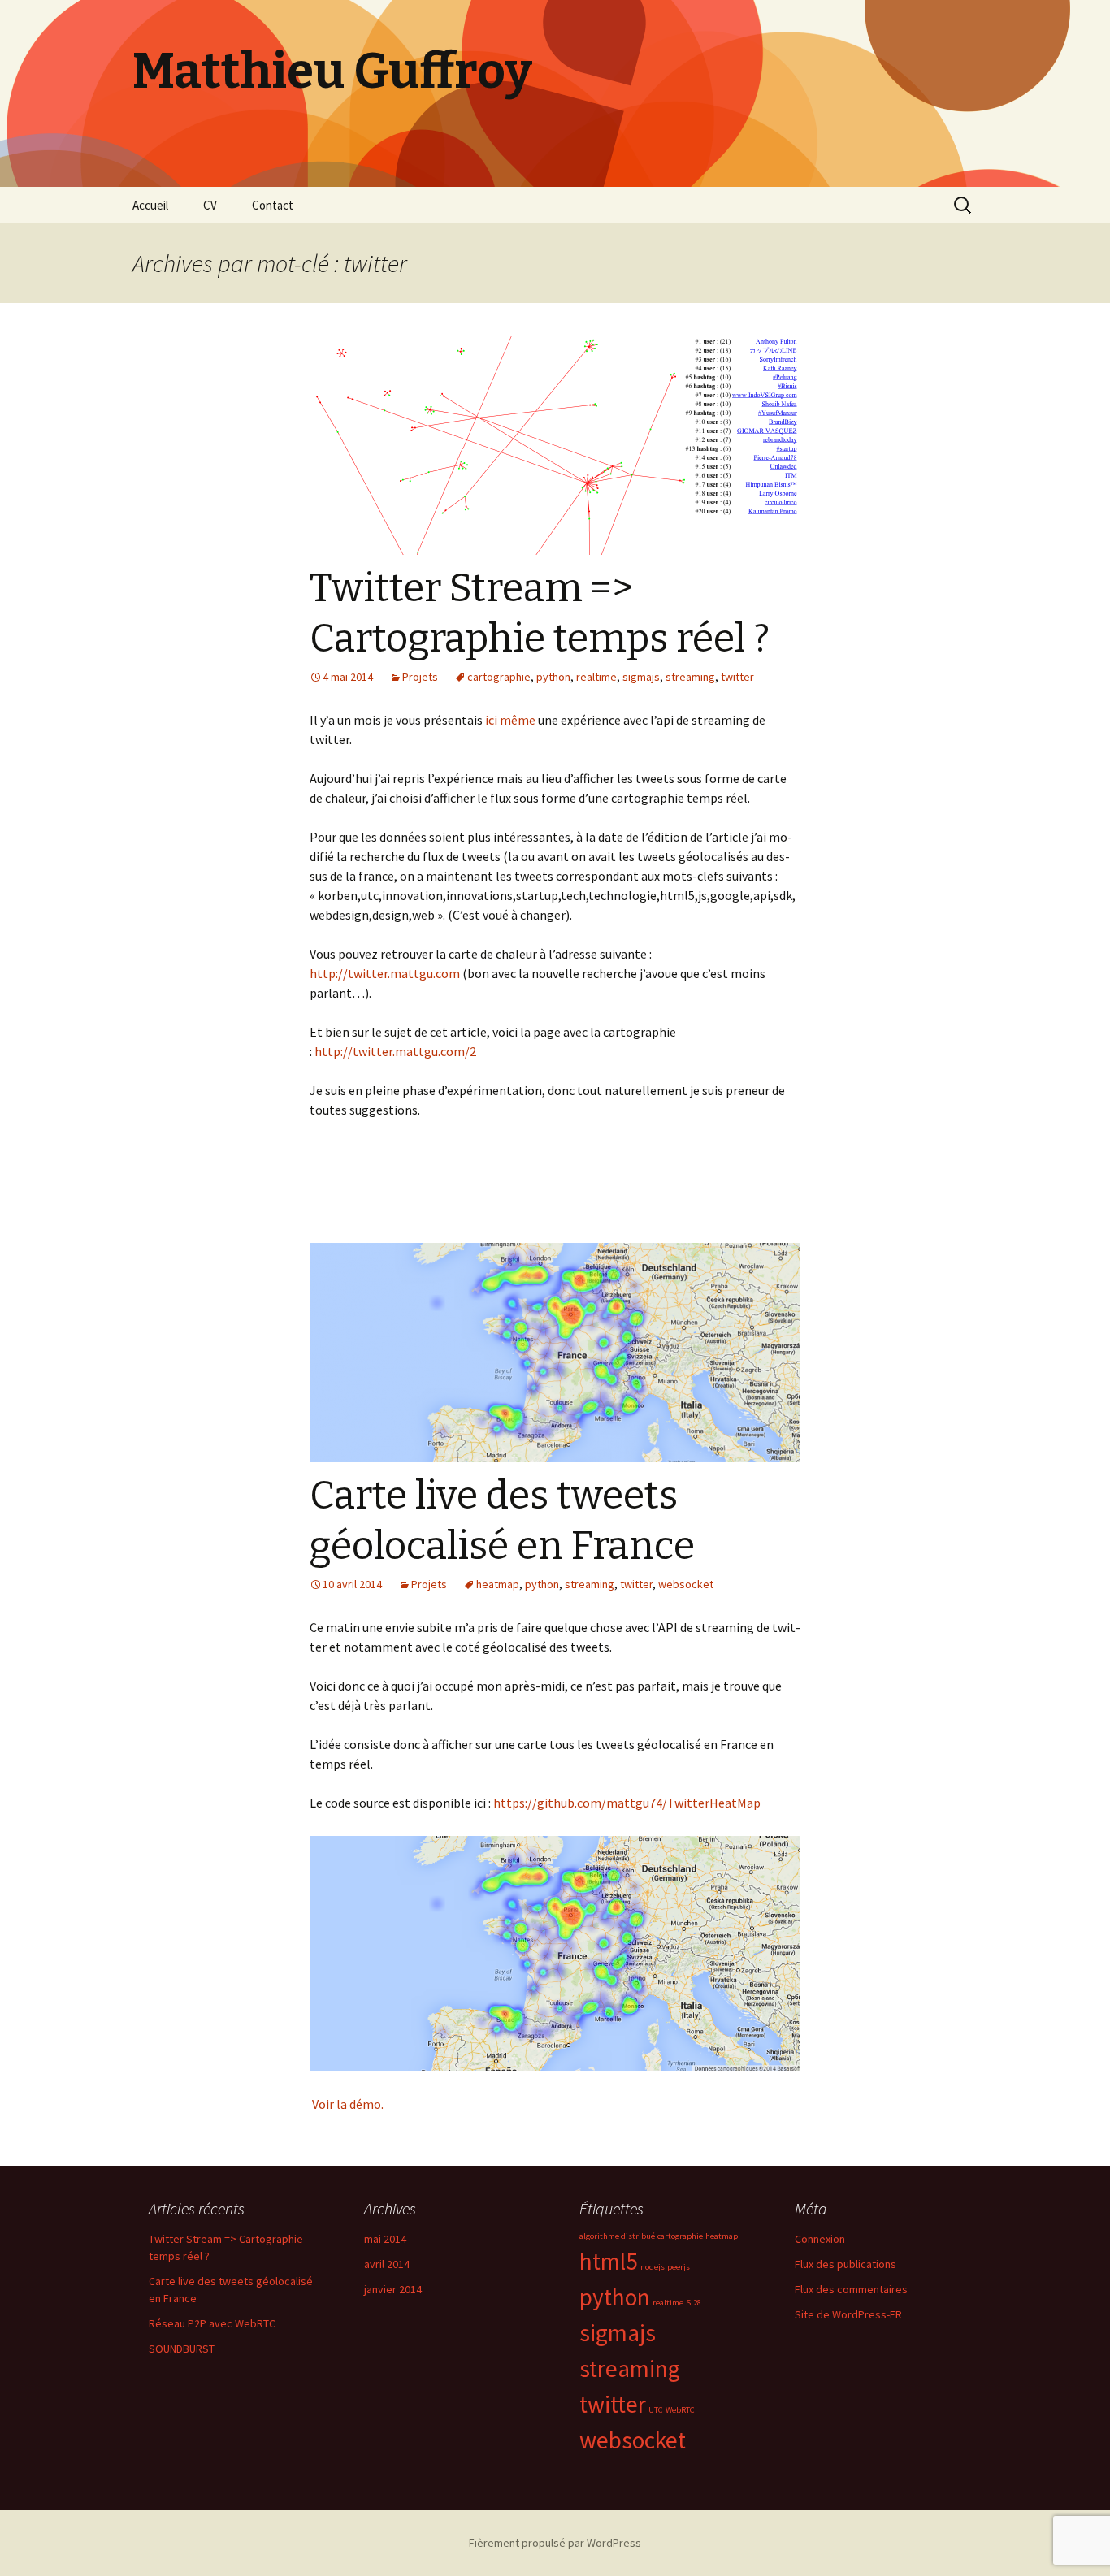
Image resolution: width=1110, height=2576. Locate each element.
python (553, 677)
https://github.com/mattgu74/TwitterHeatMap (627, 1803)
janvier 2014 (393, 2289)
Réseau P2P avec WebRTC (212, 2323)
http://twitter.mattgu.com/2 (395, 1051)
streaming (690, 677)
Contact (273, 205)
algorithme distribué (617, 2236)
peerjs (679, 2267)
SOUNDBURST (182, 2349)
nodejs (653, 2267)
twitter (737, 677)
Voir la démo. (347, 2104)
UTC (656, 2410)
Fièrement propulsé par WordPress (555, 2543)
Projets (420, 677)
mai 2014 (385, 2239)
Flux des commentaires (851, 2289)
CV (210, 205)
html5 (609, 2261)
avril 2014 (387, 2264)
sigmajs (641, 677)
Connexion (820, 2239)
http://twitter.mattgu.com (386, 973)
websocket (686, 1584)
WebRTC (680, 2410)
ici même (510, 720)
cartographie (499, 677)
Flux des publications (846, 2264)
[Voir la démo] (555, 1951)
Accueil (150, 205)
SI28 (694, 2303)
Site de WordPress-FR (848, 2314)
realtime (596, 677)
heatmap (498, 1584)
